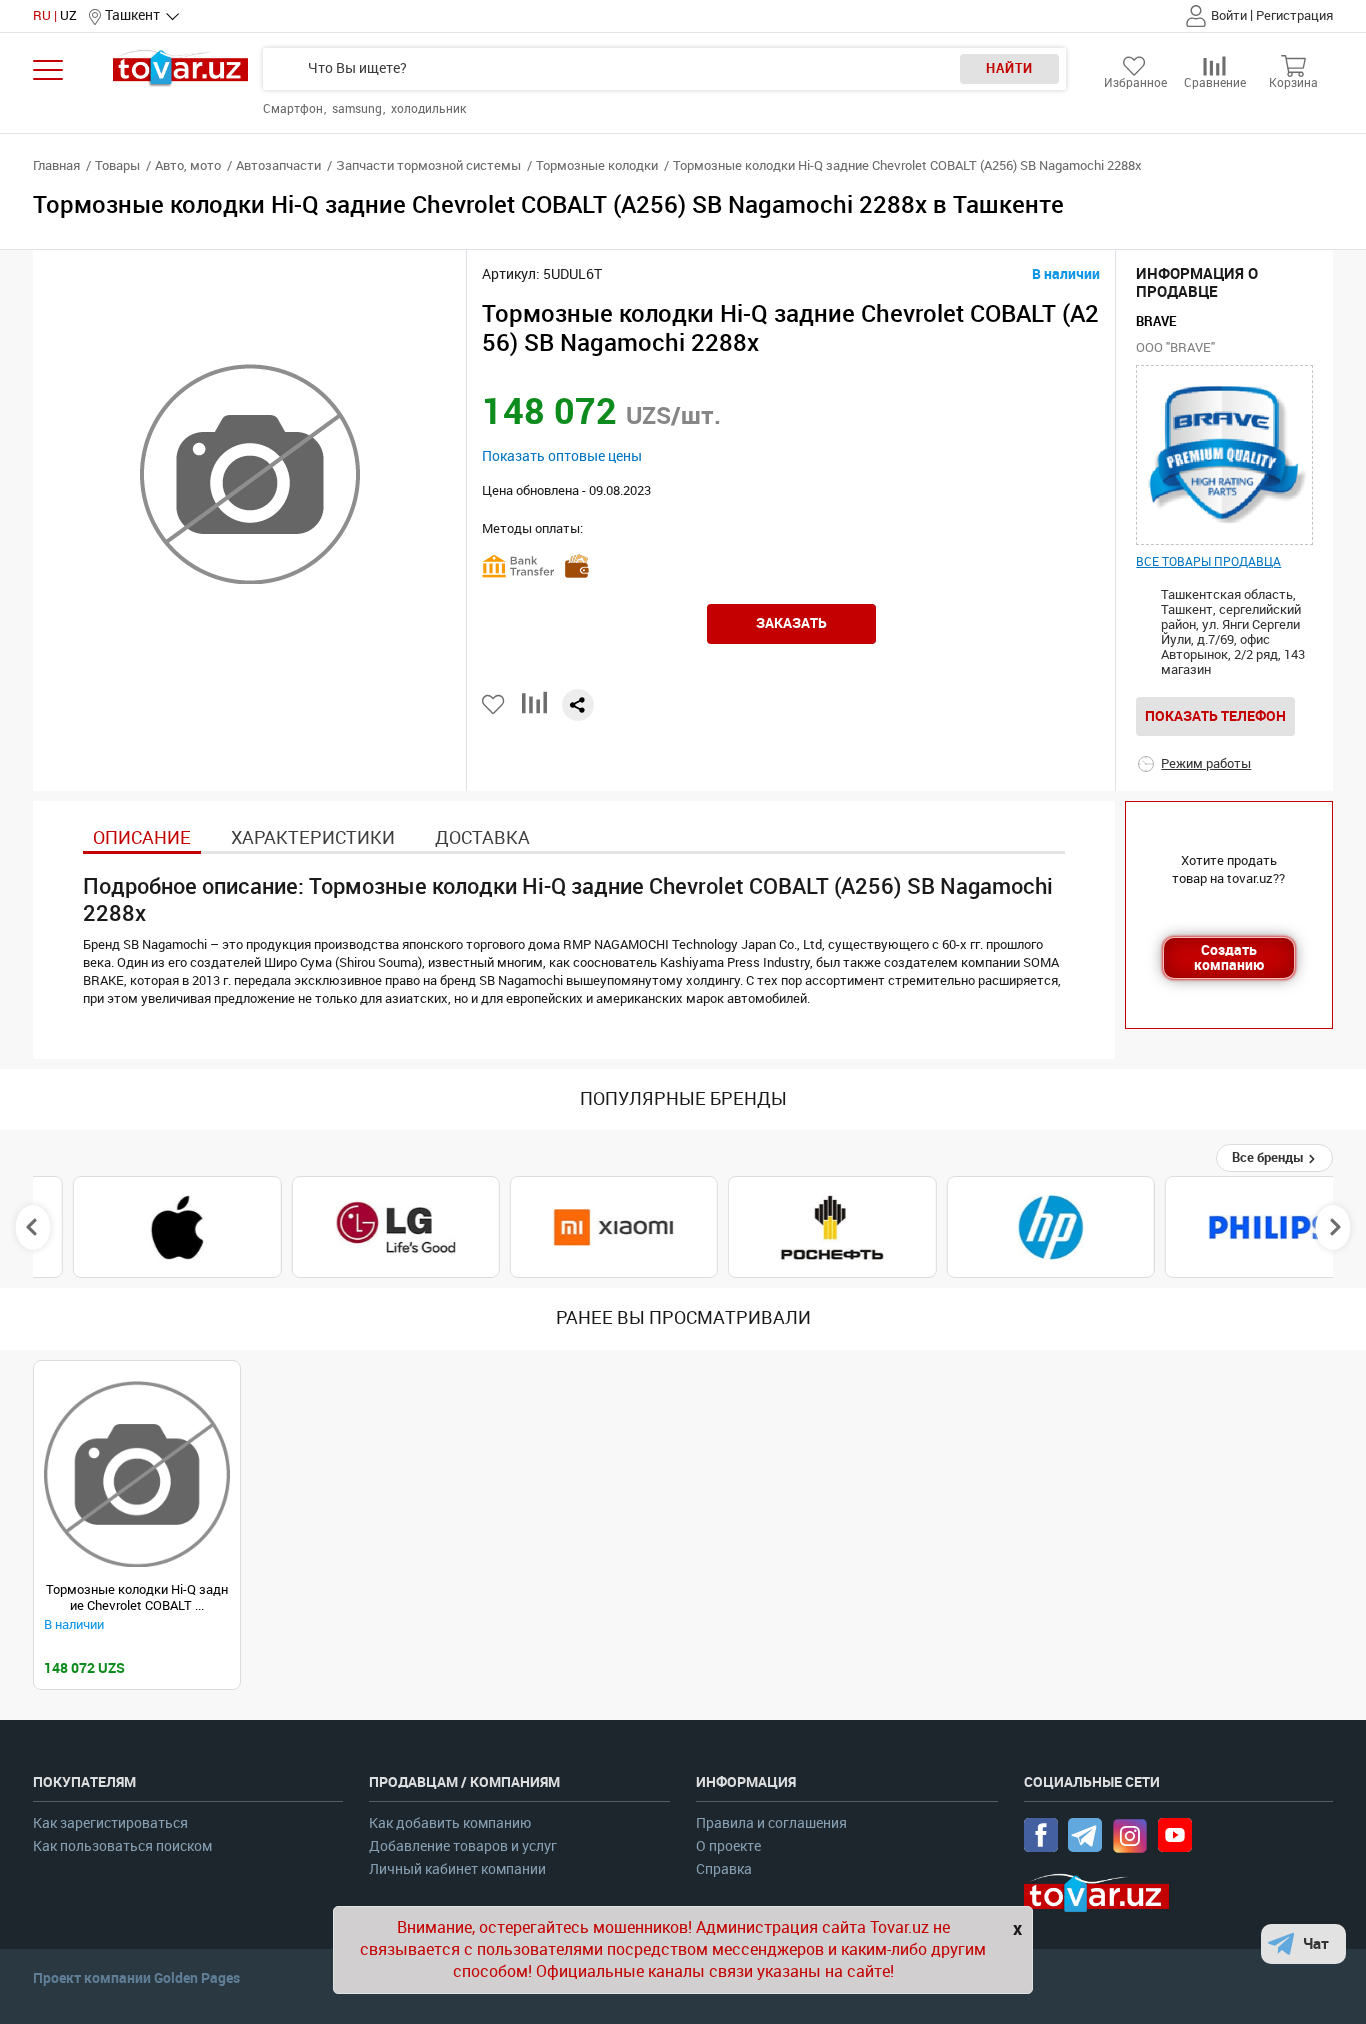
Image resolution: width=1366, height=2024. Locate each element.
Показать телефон (1215, 716)
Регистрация (1294, 15)
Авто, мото (188, 165)
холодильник (428, 109)
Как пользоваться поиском (122, 1846)
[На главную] (180, 67)
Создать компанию (1229, 957)
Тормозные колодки (597, 165)
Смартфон (294, 109)
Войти (1229, 15)
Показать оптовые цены (562, 456)
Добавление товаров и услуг (463, 1846)
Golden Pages (197, 1978)
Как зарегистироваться (110, 1823)
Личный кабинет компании (457, 1869)
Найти (1009, 68)
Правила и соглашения (771, 1823)
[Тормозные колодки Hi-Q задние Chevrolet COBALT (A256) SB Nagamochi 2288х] (137, 1474)
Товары (117, 165)
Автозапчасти (278, 165)
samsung (358, 109)
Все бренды (1269, 1157)
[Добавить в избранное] (494, 704)
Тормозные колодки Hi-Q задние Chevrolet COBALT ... (137, 1597)
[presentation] (33, 1227)
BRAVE (1156, 321)
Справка (724, 1869)
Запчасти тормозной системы (428, 165)
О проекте (728, 1846)
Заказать (791, 623)
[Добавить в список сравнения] (534, 710)
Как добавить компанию (450, 1823)
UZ (68, 15)
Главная (56, 165)
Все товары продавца (1208, 562)
